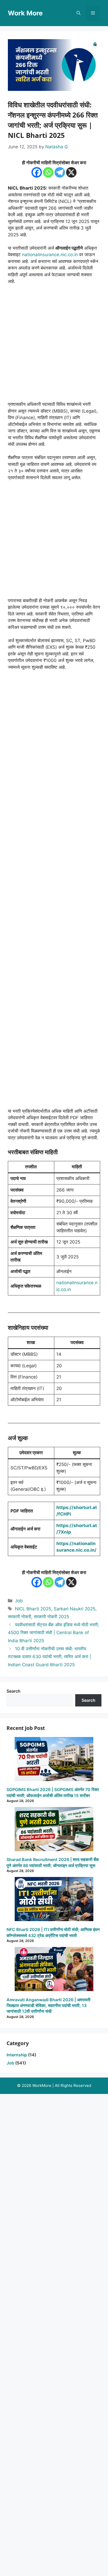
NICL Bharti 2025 (33, 1609)
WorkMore (42, 2085)
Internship (17, 2055)
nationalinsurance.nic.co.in (50, 255)
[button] (79, 13)
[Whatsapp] (48, 172)
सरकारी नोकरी (20, 1617)
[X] (71, 172)
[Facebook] (37, 172)
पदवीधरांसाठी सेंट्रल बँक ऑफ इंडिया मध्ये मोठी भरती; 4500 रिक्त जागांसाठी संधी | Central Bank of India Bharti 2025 (53, 1633)
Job (19, 1601)
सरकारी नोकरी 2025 (52, 1617)
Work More (25, 13)
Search (13, 1691)
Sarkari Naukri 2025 (75, 1609)
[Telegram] (60, 172)
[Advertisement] (54, 345)
